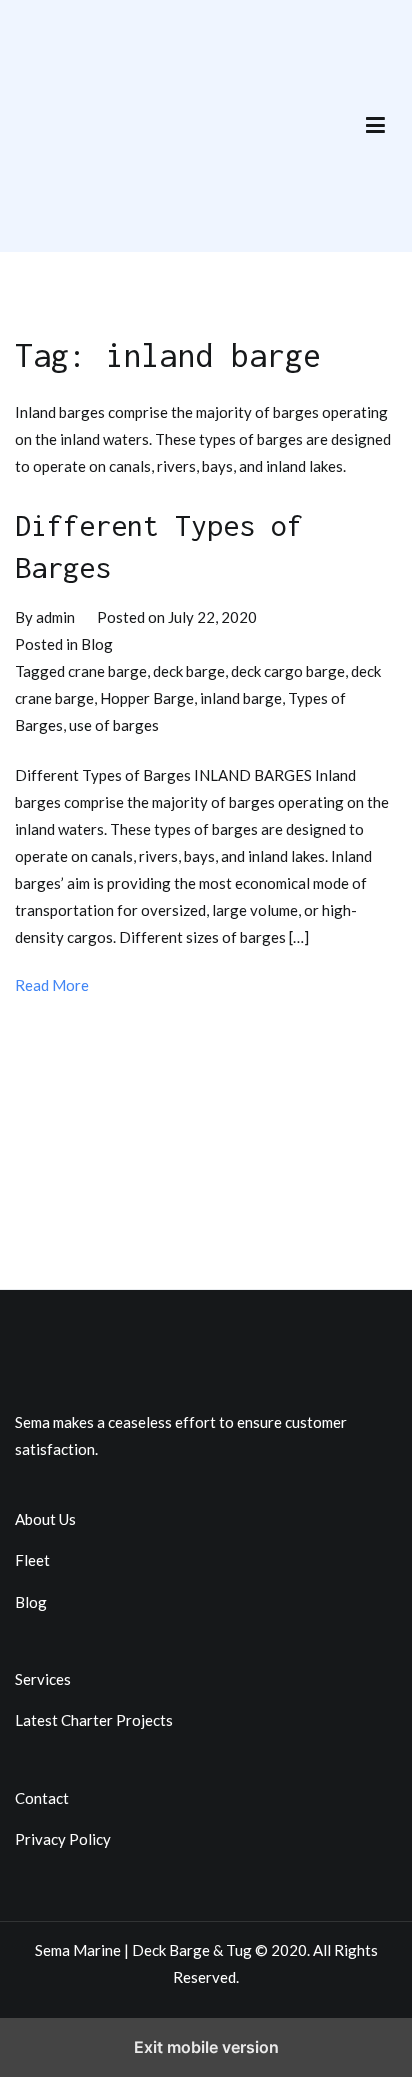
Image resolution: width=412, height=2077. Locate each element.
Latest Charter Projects (94, 1720)
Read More (52, 985)
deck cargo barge (288, 671)
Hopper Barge (147, 698)
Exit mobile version (206, 2047)
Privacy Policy (63, 1839)
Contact (42, 1798)
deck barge (189, 671)
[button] (375, 126)
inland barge (241, 698)
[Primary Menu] (375, 126)
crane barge (107, 671)
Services (43, 1679)
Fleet (32, 1560)
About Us (45, 1519)
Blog (97, 644)
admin (55, 617)
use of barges (114, 725)
